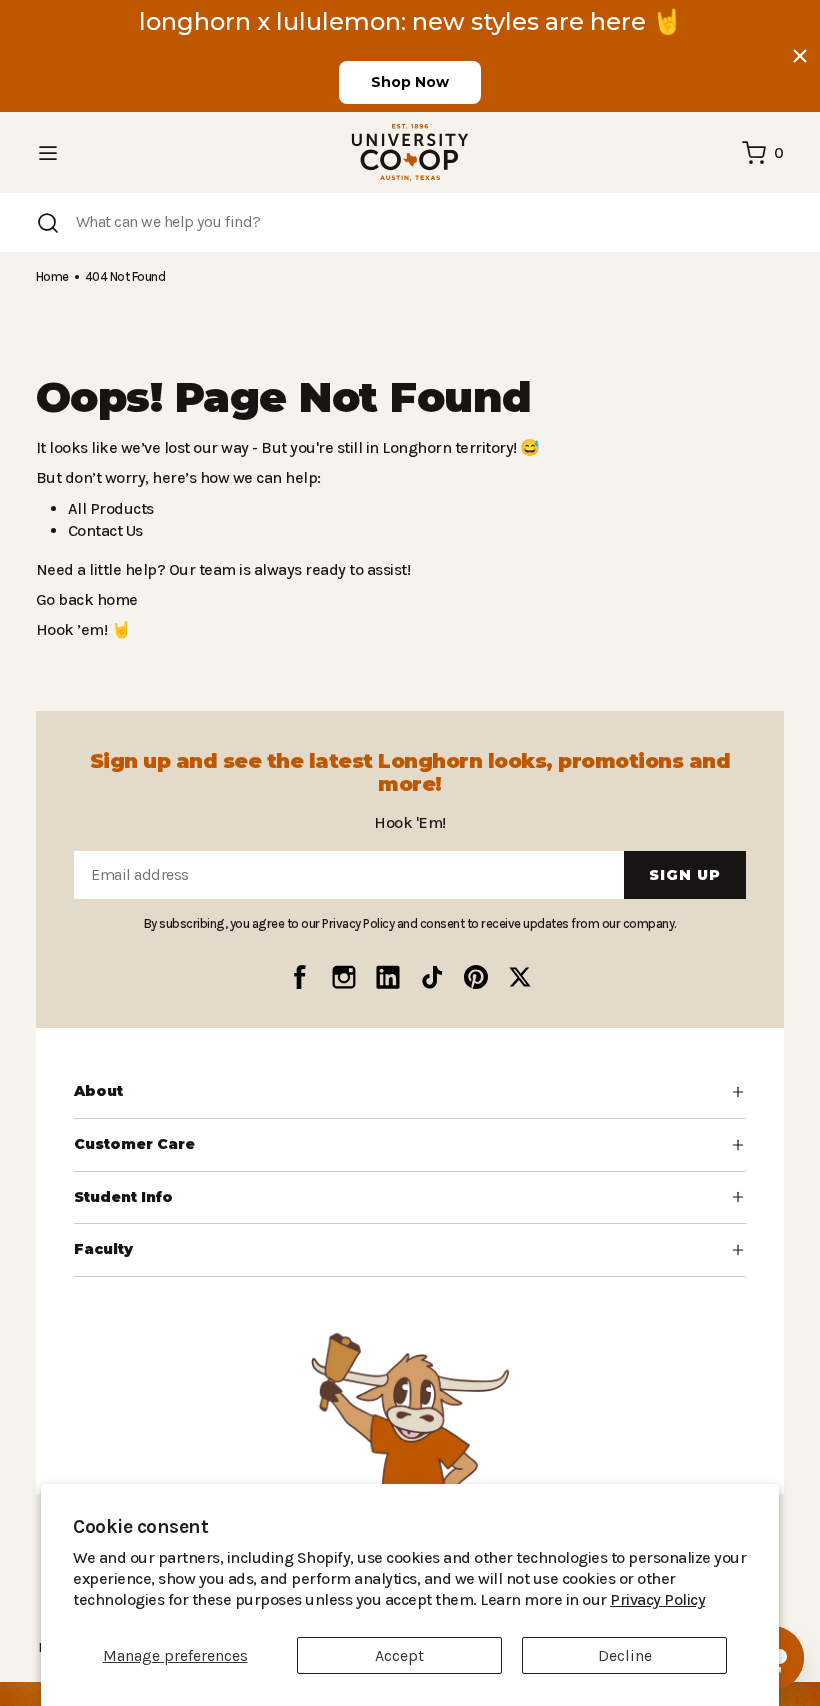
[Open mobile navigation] (48, 153)
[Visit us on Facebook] (300, 977)
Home (52, 276)
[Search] (48, 223)
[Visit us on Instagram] (344, 977)
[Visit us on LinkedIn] (388, 977)
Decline (625, 1655)
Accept (399, 1655)
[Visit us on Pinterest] (476, 977)
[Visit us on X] (520, 977)
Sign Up (685, 875)
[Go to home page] (410, 152)
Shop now (410, 82)
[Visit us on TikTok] (432, 977)
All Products (108, 508)
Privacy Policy (509, 1599)
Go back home (84, 599)
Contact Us (105, 530)
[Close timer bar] (800, 56)
